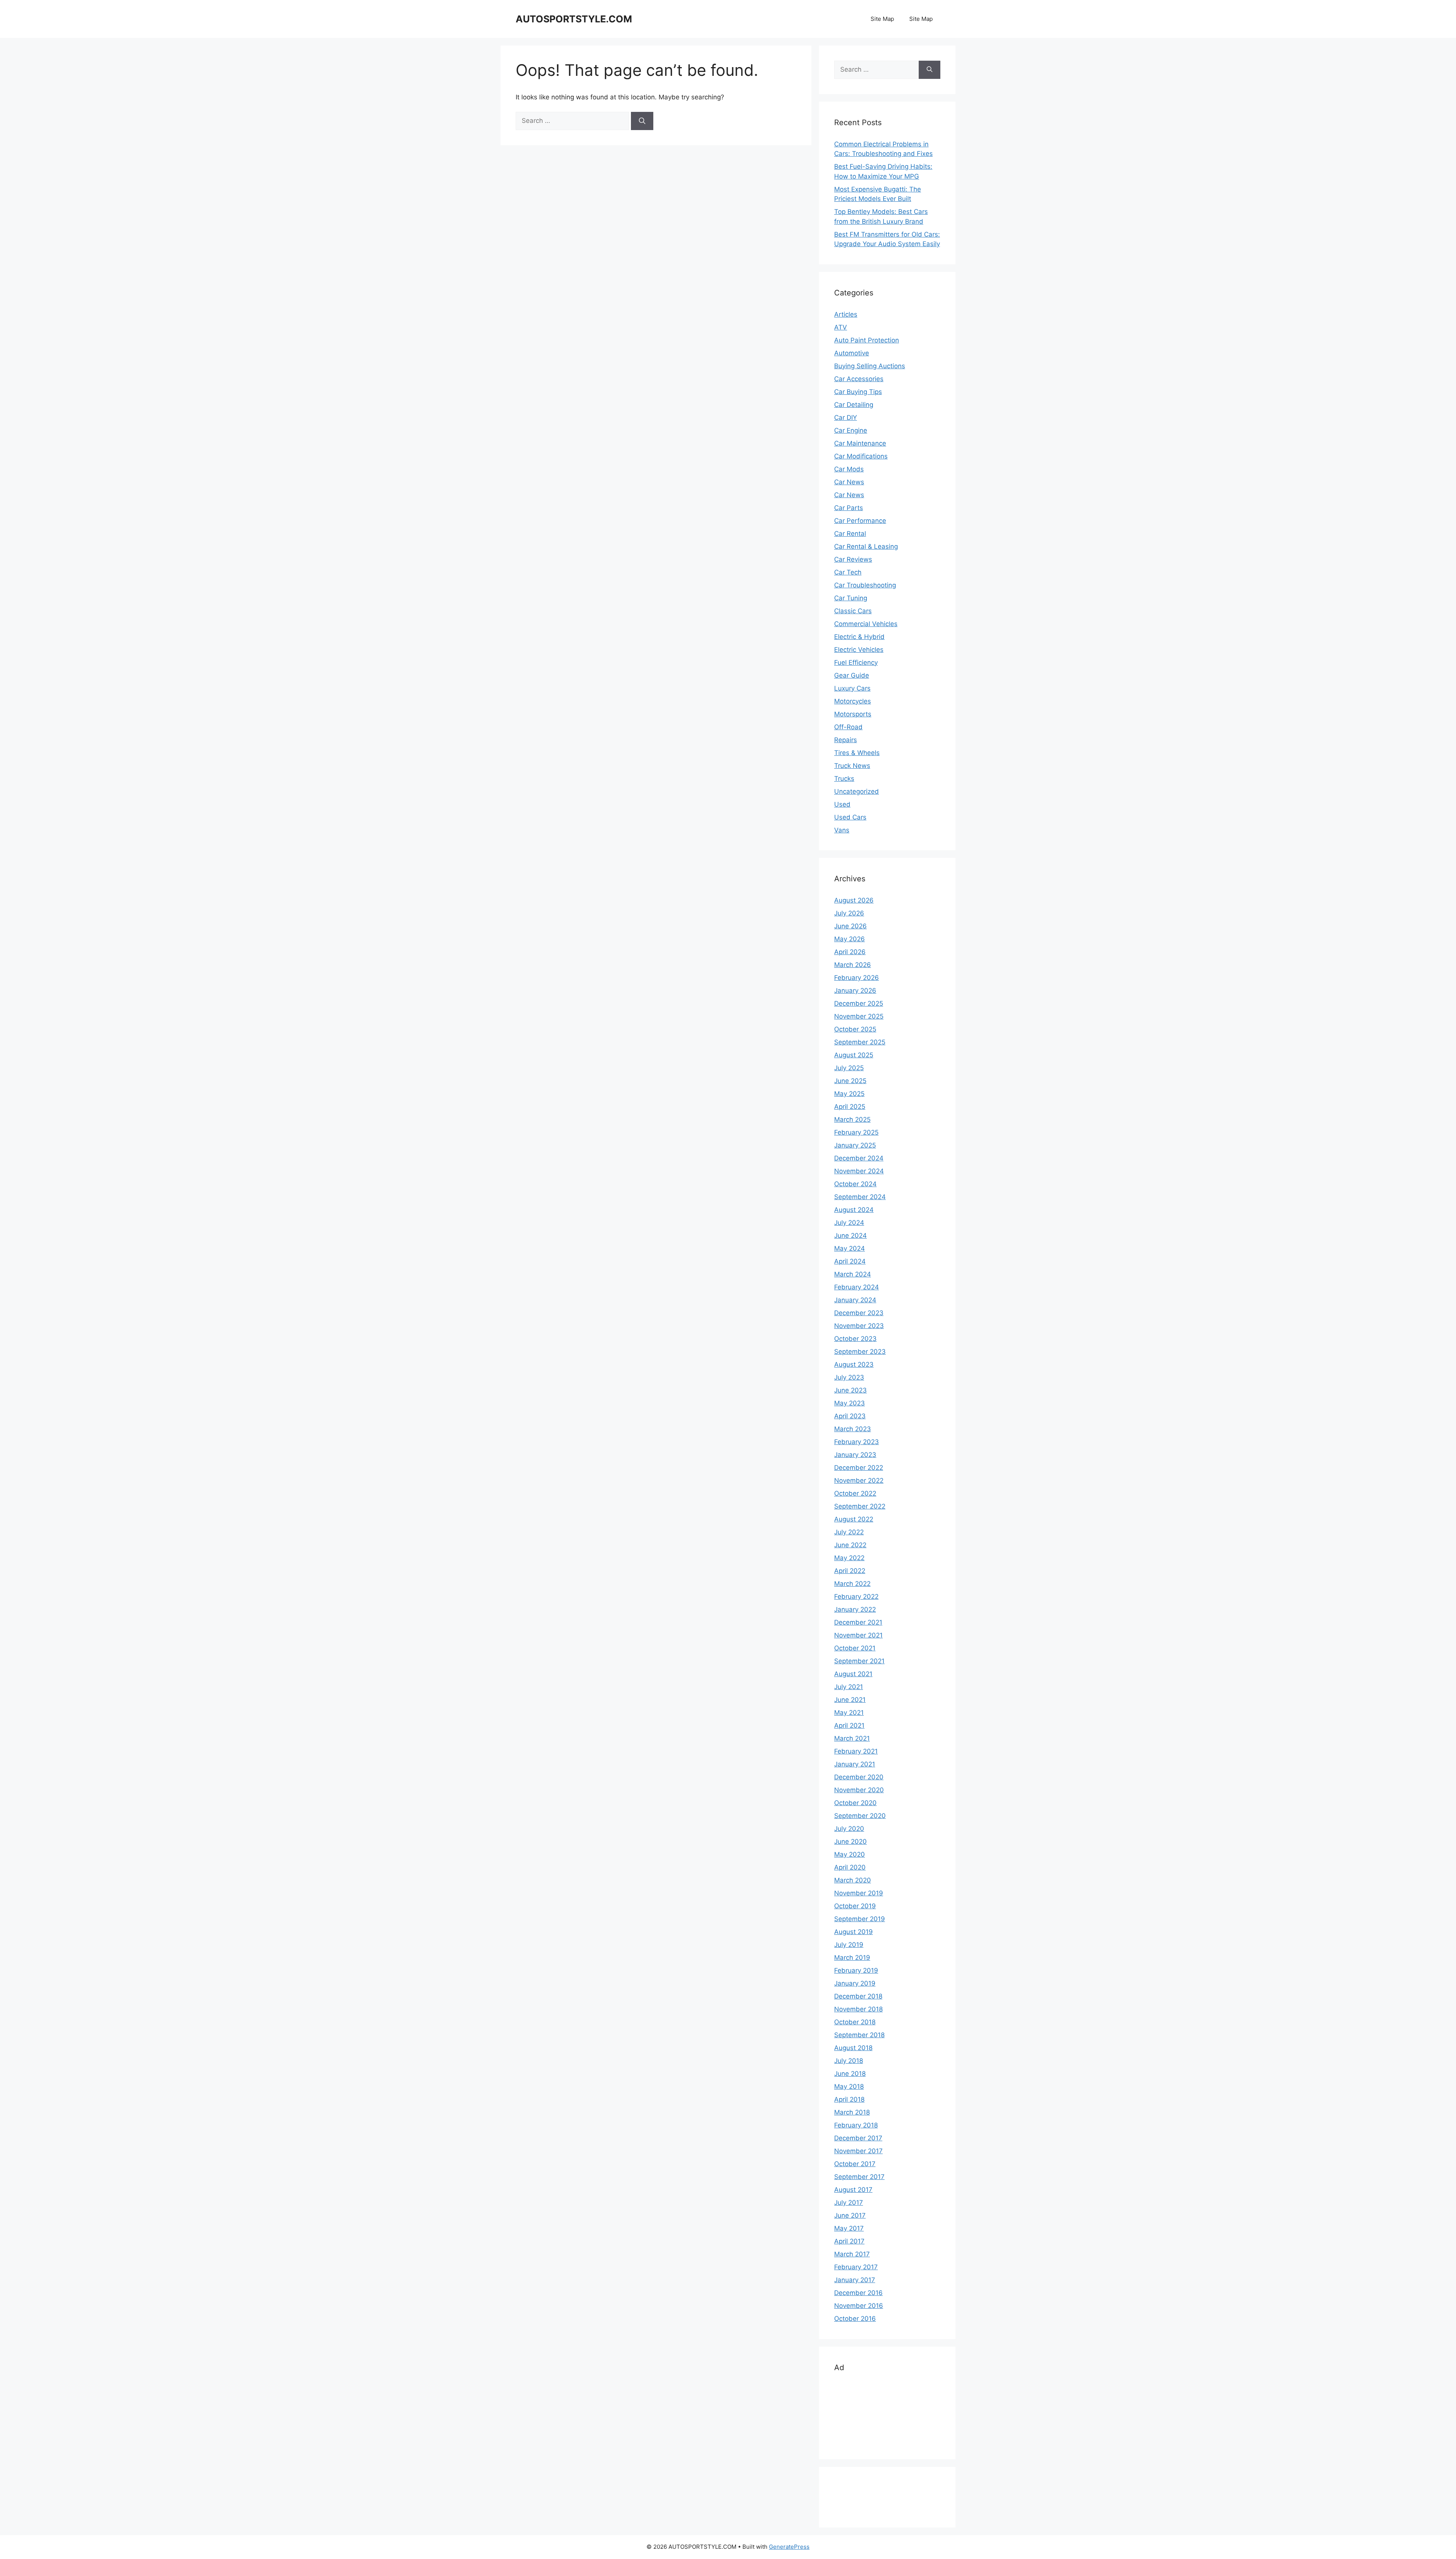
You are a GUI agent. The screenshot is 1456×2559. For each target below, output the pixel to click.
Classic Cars (853, 611)
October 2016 (855, 2319)
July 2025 (849, 1068)
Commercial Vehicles (866, 624)
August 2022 (854, 1519)
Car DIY (846, 418)
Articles (846, 314)
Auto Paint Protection (867, 340)
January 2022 (855, 1609)
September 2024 (860, 1197)
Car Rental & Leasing (866, 546)
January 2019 (855, 1983)
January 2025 (855, 1145)
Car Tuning (851, 598)
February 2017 (856, 2267)
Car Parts (849, 508)
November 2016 (859, 2306)
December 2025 (859, 1003)
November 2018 (858, 2009)
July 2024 (849, 1223)
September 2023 (860, 1352)
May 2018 (849, 2086)
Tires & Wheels (857, 753)
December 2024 (859, 1158)
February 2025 (856, 1132)
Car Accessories (859, 379)
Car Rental (850, 534)
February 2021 (856, 1751)
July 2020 (849, 1829)
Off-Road (848, 727)
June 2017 (850, 2215)
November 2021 (858, 1635)
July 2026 (849, 913)
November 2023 (859, 1326)
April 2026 (850, 952)
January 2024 (855, 1300)
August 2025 (854, 1055)
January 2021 (855, 1764)
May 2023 (850, 1403)
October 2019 (855, 1906)
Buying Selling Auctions (870, 366)
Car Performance (860, 521)
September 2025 (860, 1042)
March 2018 (852, 2112)
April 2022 (850, 1571)
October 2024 (855, 1184)
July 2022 (849, 1532)
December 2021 (858, 1622)
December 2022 (859, 1468)
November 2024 (859, 1171)
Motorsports (853, 714)
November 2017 (858, 2151)
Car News (849, 482)
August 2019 (854, 1932)
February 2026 (857, 978)
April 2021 (849, 1725)
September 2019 (860, 1919)
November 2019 (859, 1893)
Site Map (882, 19)
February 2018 (856, 2125)
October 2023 (855, 1339)
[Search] (642, 121)
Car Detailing (854, 405)
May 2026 (850, 939)
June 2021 (850, 1700)
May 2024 (850, 1248)
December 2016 (858, 2293)
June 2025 (850, 1081)
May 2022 (849, 1558)
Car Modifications (861, 456)
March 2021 (852, 1738)
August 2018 (853, 2048)
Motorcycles (853, 701)
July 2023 (849, 1377)
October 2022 (855, 1493)
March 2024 (853, 1274)
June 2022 (850, 1545)
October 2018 (855, 2022)
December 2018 (858, 1996)
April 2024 (850, 1261)
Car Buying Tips (858, 392)
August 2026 (854, 900)
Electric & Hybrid (859, 637)
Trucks (844, 779)
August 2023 (854, 1364)
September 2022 (860, 1506)
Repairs (846, 740)
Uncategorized (857, 791)
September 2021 (859, 1661)
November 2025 (859, 1016)
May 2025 (849, 1094)
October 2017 (855, 2164)
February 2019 (856, 1970)
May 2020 (850, 1854)
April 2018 (849, 2099)
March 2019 (852, 1958)
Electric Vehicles (859, 650)
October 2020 (855, 1803)
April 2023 (850, 1416)
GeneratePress (789, 2547)
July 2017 (849, 2203)
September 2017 (859, 2177)
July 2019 (849, 1945)
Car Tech (848, 572)
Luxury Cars (852, 688)
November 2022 (859, 1480)
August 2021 (853, 1674)
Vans (842, 830)
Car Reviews (853, 559)
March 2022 (852, 1584)
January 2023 (855, 1455)
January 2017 (855, 2280)
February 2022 (856, 1597)
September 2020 (860, 1816)
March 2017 (852, 2254)
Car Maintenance (860, 443)
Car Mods (849, 469)
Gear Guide (852, 675)
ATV (841, 327)
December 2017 (858, 2138)
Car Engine (851, 430)
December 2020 (859, 1777)
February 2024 (857, 1287)
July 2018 (849, 2061)
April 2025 (850, 1107)
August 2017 (853, 2190)
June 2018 (850, 2074)
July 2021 (849, 1687)
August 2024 (854, 1210)
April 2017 (849, 2241)
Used (842, 804)
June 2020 (850, 1842)
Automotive (852, 353)
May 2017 (849, 2228)
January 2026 (855, 991)
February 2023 (857, 1442)
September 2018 (859, 2035)
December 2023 (859, 1313)
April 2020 (850, 1867)
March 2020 (853, 1880)
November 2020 (859, 1790)
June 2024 (850, 1236)
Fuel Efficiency (856, 663)
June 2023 (850, 1390)
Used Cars (850, 817)
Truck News (852, 766)
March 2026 (853, 965)
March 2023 (853, 1429)
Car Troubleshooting (865, 585)
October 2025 (855, 1029)
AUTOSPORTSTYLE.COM (574, 19)
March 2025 (852, 1119)
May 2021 (849, 1713)
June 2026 (850, 926)
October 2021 (855, 1648)
